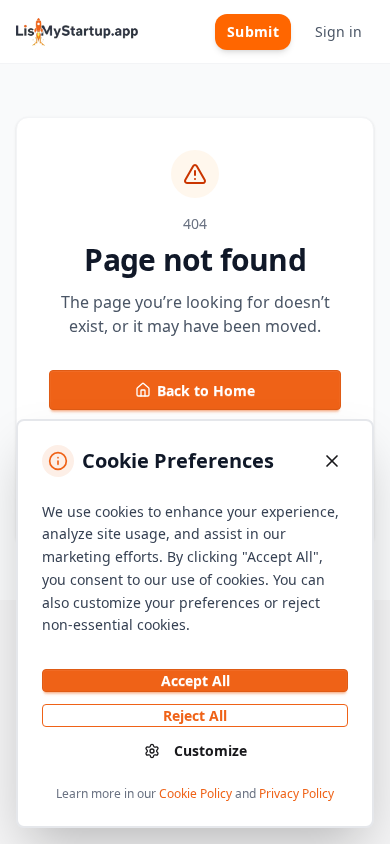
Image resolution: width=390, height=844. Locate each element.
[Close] (332, 461)
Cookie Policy (195, 793)
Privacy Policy (296, 793)
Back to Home (206, 390)
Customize (210, 750)
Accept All (195, 680)
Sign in (338, 31)
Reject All (195, 715)
